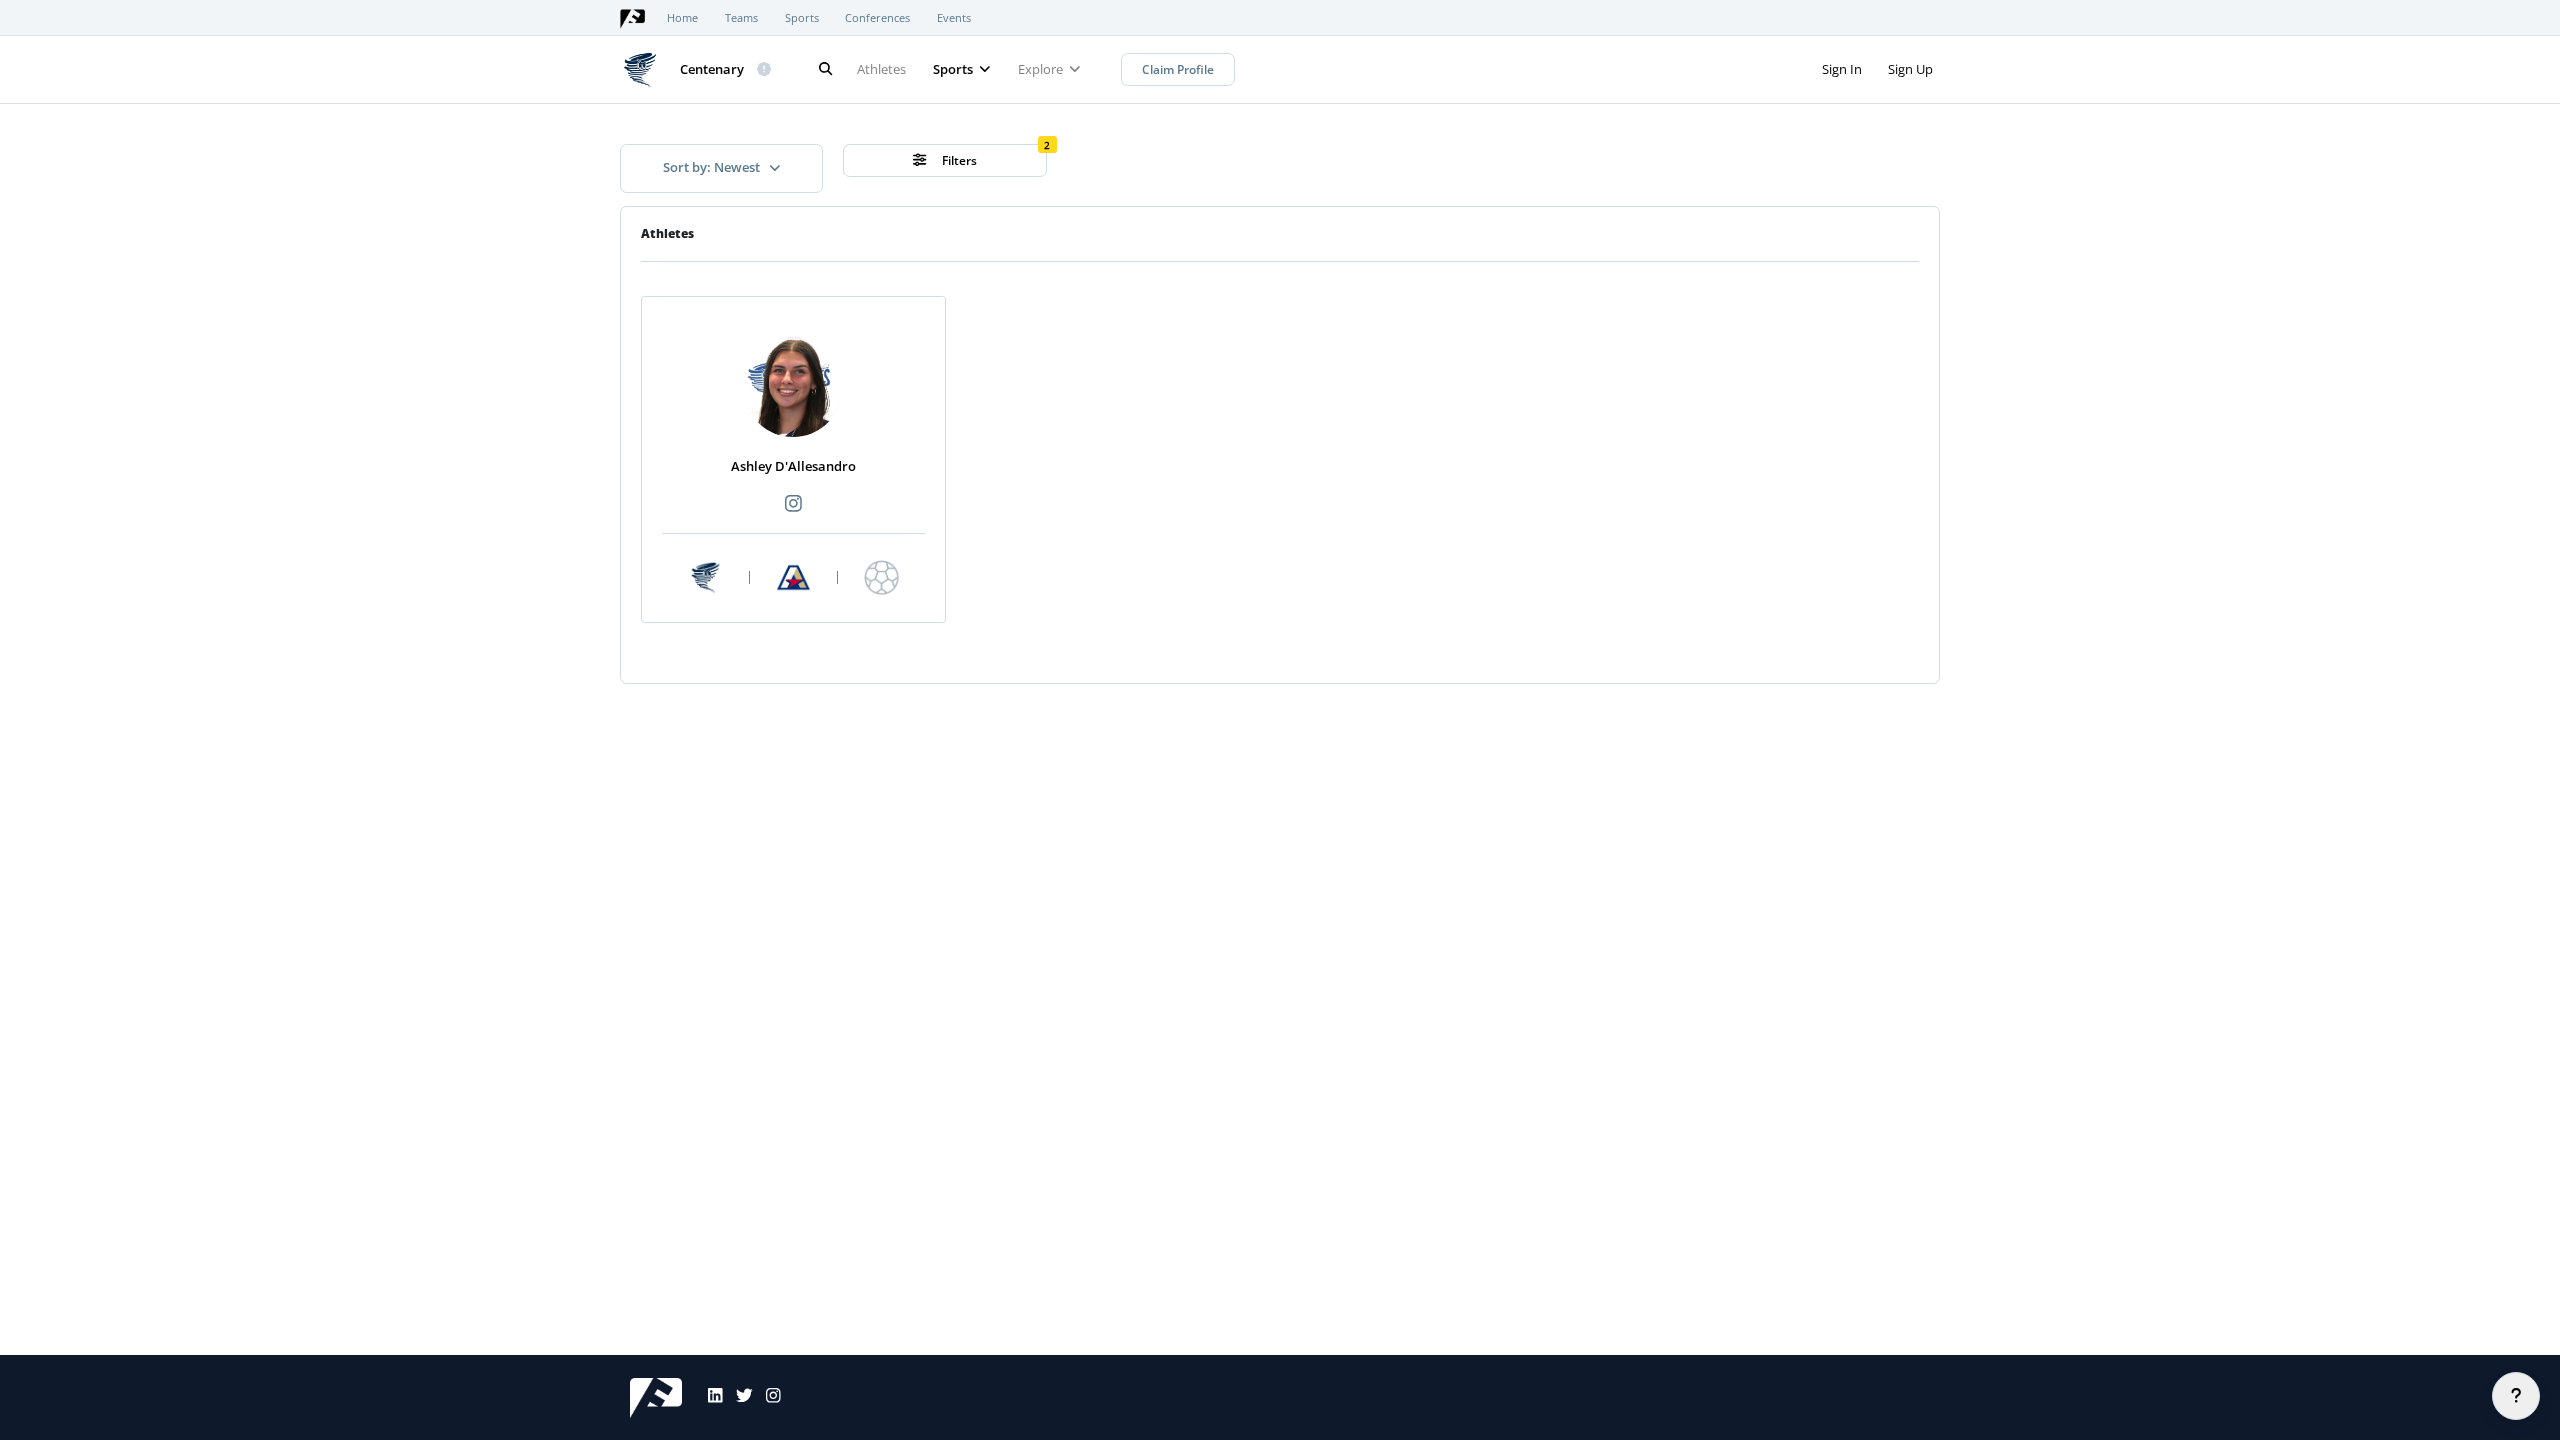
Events (954, 18)
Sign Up (1910, 69)
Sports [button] (954, 69)
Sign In (1842, 69)
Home (682, 18)
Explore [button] (1042, 69)
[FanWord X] (738, 1398)
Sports (802, 18)
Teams (741, 18)
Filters (958, 160)
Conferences (877, 18)
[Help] (2516, 1396)
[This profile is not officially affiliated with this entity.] (765, 70)
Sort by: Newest (713, 167)
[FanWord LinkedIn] (709, 1398)
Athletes (881, 69)
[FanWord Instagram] (767, 1398)
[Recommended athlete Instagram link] (793, 504)
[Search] (825, 69)
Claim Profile (1178, 69)
